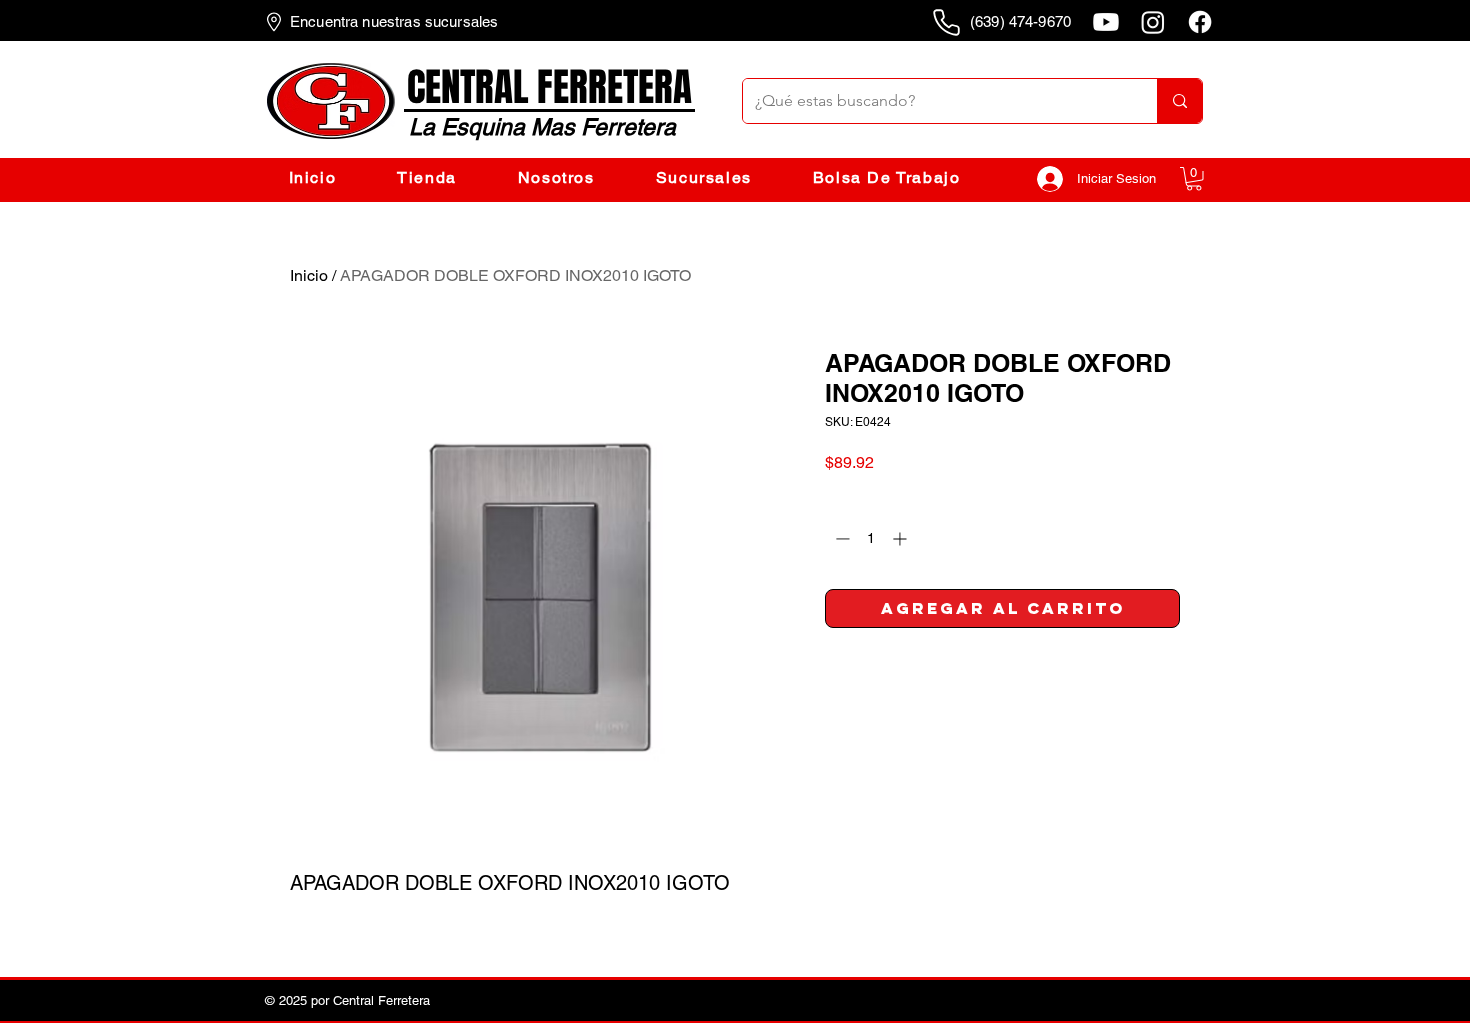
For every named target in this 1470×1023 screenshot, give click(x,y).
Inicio (309, 275)
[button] (1194, 179)
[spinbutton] (871, 538)
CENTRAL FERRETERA (549, 87)
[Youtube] (1106, 22)
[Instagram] (1153, 22)
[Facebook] (1200, 22)
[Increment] (901, 538)
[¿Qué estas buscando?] (1179, 101)
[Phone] (946, 22)
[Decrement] (840, 538)
